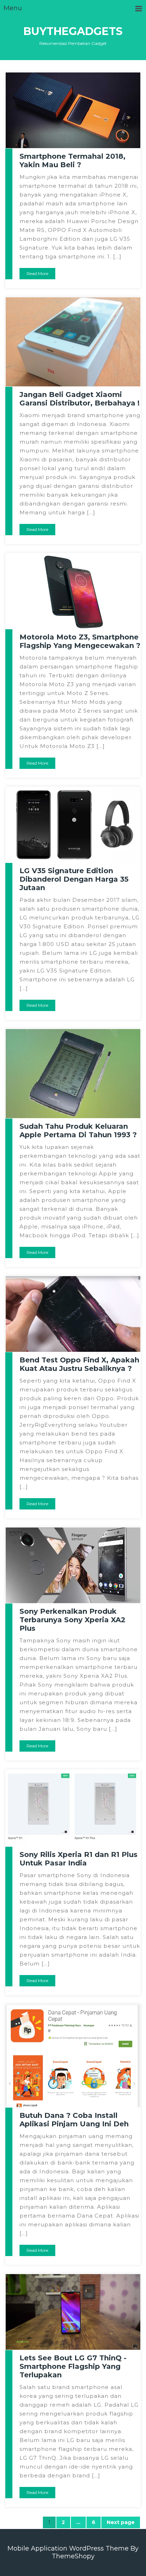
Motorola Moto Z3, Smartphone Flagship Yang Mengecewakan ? (80, 641)
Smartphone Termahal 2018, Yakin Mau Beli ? (72, 160)
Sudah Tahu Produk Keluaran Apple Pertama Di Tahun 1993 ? (78, 1131)
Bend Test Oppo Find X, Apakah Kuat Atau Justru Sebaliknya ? (79, 1364)
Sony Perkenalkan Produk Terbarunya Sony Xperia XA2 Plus (72, 1620)
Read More (37, 273)
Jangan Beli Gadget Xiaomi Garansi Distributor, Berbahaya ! (80, 399)
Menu (13, 8)
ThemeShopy (73, 2556)
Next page (121, 2522)
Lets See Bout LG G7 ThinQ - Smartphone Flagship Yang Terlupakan (73, 2366)
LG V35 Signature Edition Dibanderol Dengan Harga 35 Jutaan (74, 879)
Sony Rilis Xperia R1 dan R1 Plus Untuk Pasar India (78, 1859)
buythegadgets (73, 31)
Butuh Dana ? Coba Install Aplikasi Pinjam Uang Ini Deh (74, 2120)
